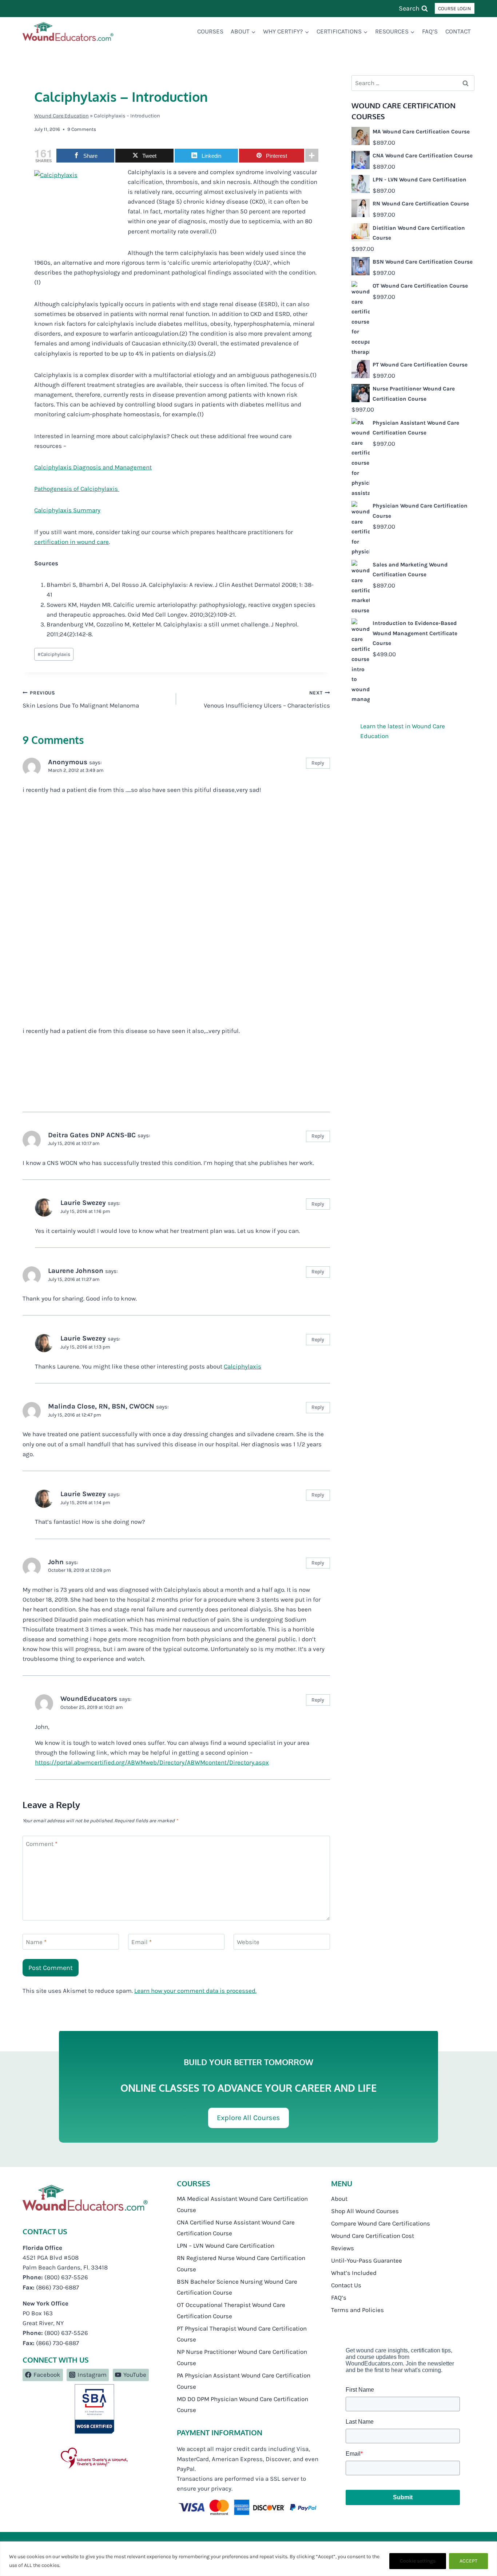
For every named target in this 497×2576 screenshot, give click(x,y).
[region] (249, 2559)
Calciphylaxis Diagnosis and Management (93, 467)
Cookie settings (418, 2561)
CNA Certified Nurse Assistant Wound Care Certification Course (236, 2228)
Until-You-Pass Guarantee (367, 2260)
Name (36, 1942)
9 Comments (82, 129)
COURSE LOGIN (454, 9)
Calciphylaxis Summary (67, 510)
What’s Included (354, 2273)
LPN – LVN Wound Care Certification (226, 2246)
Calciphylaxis (54, 654)
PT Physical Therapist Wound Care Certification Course (242, 2334)
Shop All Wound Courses (365, 2211)
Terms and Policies (357, 2310)
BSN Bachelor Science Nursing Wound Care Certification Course (237, 2287)
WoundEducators (89, 1699)
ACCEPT (468, 2561)
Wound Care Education (61, 116)
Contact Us (346, 2285)
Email (142, 1942)
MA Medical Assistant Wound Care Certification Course (242, 2204)
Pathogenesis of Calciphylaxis (77, 489)
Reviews (343, 2248)
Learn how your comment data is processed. (195, 1991)
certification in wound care (71, 542)
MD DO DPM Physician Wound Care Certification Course (242, 2405)
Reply (318, 763)
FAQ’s (430, 31)
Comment (42, 1844)
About (339, 2199)
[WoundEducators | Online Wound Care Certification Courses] (68, 32)
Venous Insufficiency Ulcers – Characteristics (267, 700)
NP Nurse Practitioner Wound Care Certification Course (242, 2357)
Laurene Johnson (76, 1271)
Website (248, 1942)
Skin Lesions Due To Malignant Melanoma (81, 700)
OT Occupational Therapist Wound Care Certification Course (231, 2310)
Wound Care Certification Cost (373, 2236)
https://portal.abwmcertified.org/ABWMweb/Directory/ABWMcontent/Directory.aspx (152, 1762)
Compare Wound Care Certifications (381, 2223)
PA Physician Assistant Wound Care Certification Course (244, 2381)
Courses (210, 31)
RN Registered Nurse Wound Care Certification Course (241, 2263)
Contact (458, 31)
